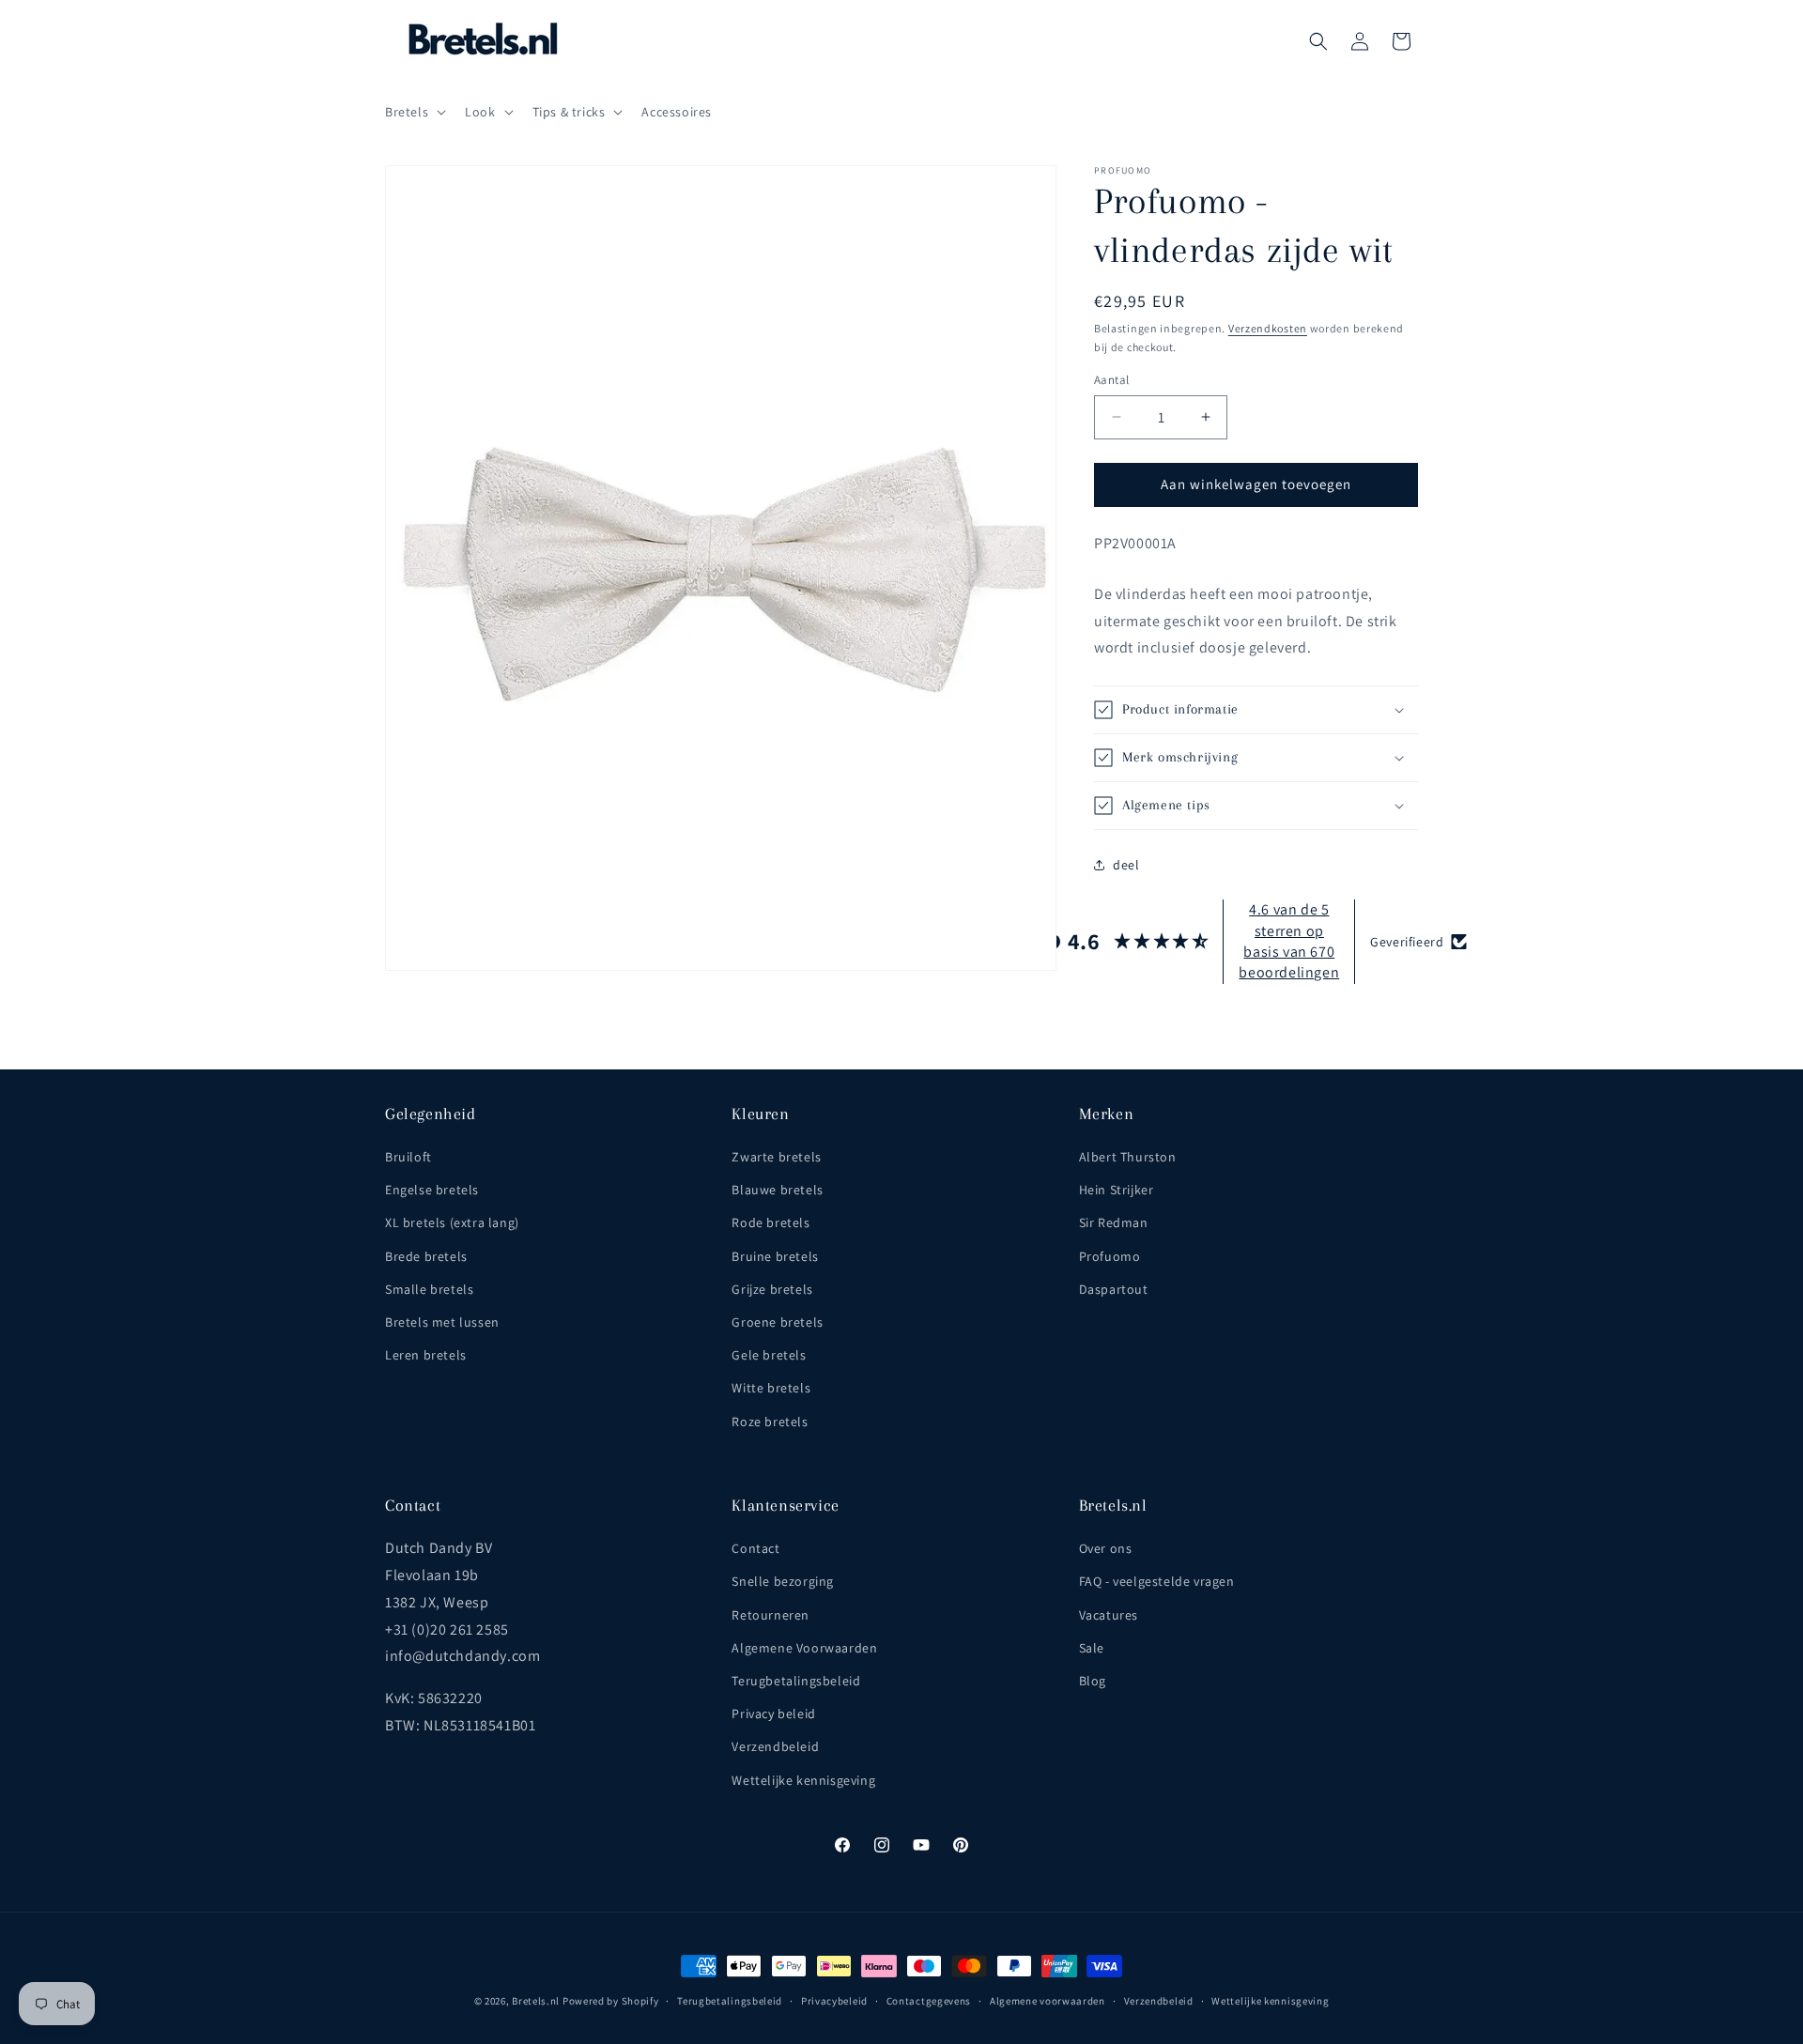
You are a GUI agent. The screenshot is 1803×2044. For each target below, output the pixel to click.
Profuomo (1110, 1256)
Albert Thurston (1128, 1157)
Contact (755, 1548)
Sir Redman (1114, 1222)
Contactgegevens (929, 2001)
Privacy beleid (773, 1714)
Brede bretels (426, 1256)
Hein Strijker (1117, 1190)
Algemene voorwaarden (1048, 2001)
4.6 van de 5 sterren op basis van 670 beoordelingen (1289, 941)
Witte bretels (771, 1388)
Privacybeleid (834, 2001)
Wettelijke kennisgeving (803, 1780)
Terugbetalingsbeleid (796, 1681)
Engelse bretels (432, 1190)
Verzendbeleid (775, 1746)
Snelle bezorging (783, 1581)
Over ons (1106, 1548)
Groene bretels (777, 1322)
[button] (414, 112)
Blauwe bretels (777, 1190)
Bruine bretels (775, 1256)
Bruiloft (408, 1157)
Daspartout (1114, 1289)
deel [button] (1126, 865)
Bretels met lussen (442, 1322)
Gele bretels (769, 1355)
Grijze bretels (772, 1289)
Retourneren (771, 1615)
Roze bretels (770, 1422)
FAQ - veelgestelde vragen (1157, 1581)
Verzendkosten (1268, 328)
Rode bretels (771, 1222)
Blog (1093, 1681)
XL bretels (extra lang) (452, 1222)
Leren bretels (426, 1355)
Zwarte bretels (776, 1157)
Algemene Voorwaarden (804, 1648)
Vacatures (1109, 1615)
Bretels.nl (536, 2001)
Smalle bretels (429, 1289)
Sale (1092, 1648)
